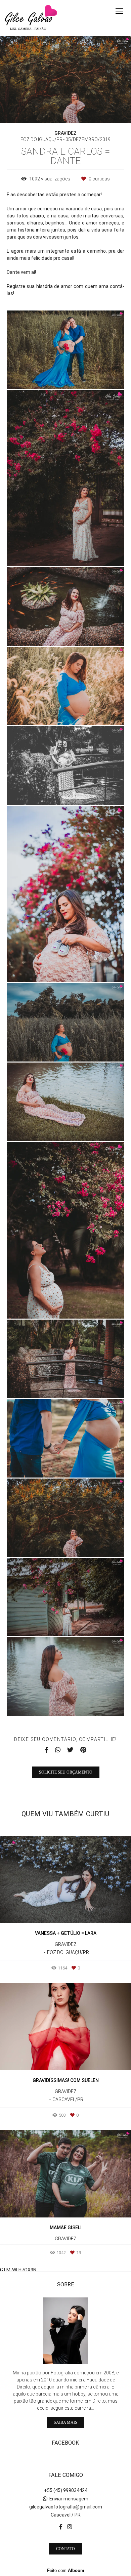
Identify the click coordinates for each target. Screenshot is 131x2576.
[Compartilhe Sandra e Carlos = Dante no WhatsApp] (58, 1750)
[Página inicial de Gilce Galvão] (31, 18)
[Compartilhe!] (66, 375)
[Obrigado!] (46, 375)
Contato (65, 2549)
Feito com (66, 2570)
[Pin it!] (85, 375)
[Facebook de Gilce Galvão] (61, 2527)
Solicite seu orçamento (66, 1772)
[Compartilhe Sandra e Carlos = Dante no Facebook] (46, 1750)
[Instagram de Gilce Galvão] (70, 2527)
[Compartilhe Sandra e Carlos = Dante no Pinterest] (83, 1750)
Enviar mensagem (69, 2499)
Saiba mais (65, 2422)
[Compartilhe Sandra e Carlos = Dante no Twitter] (70, 1750)
